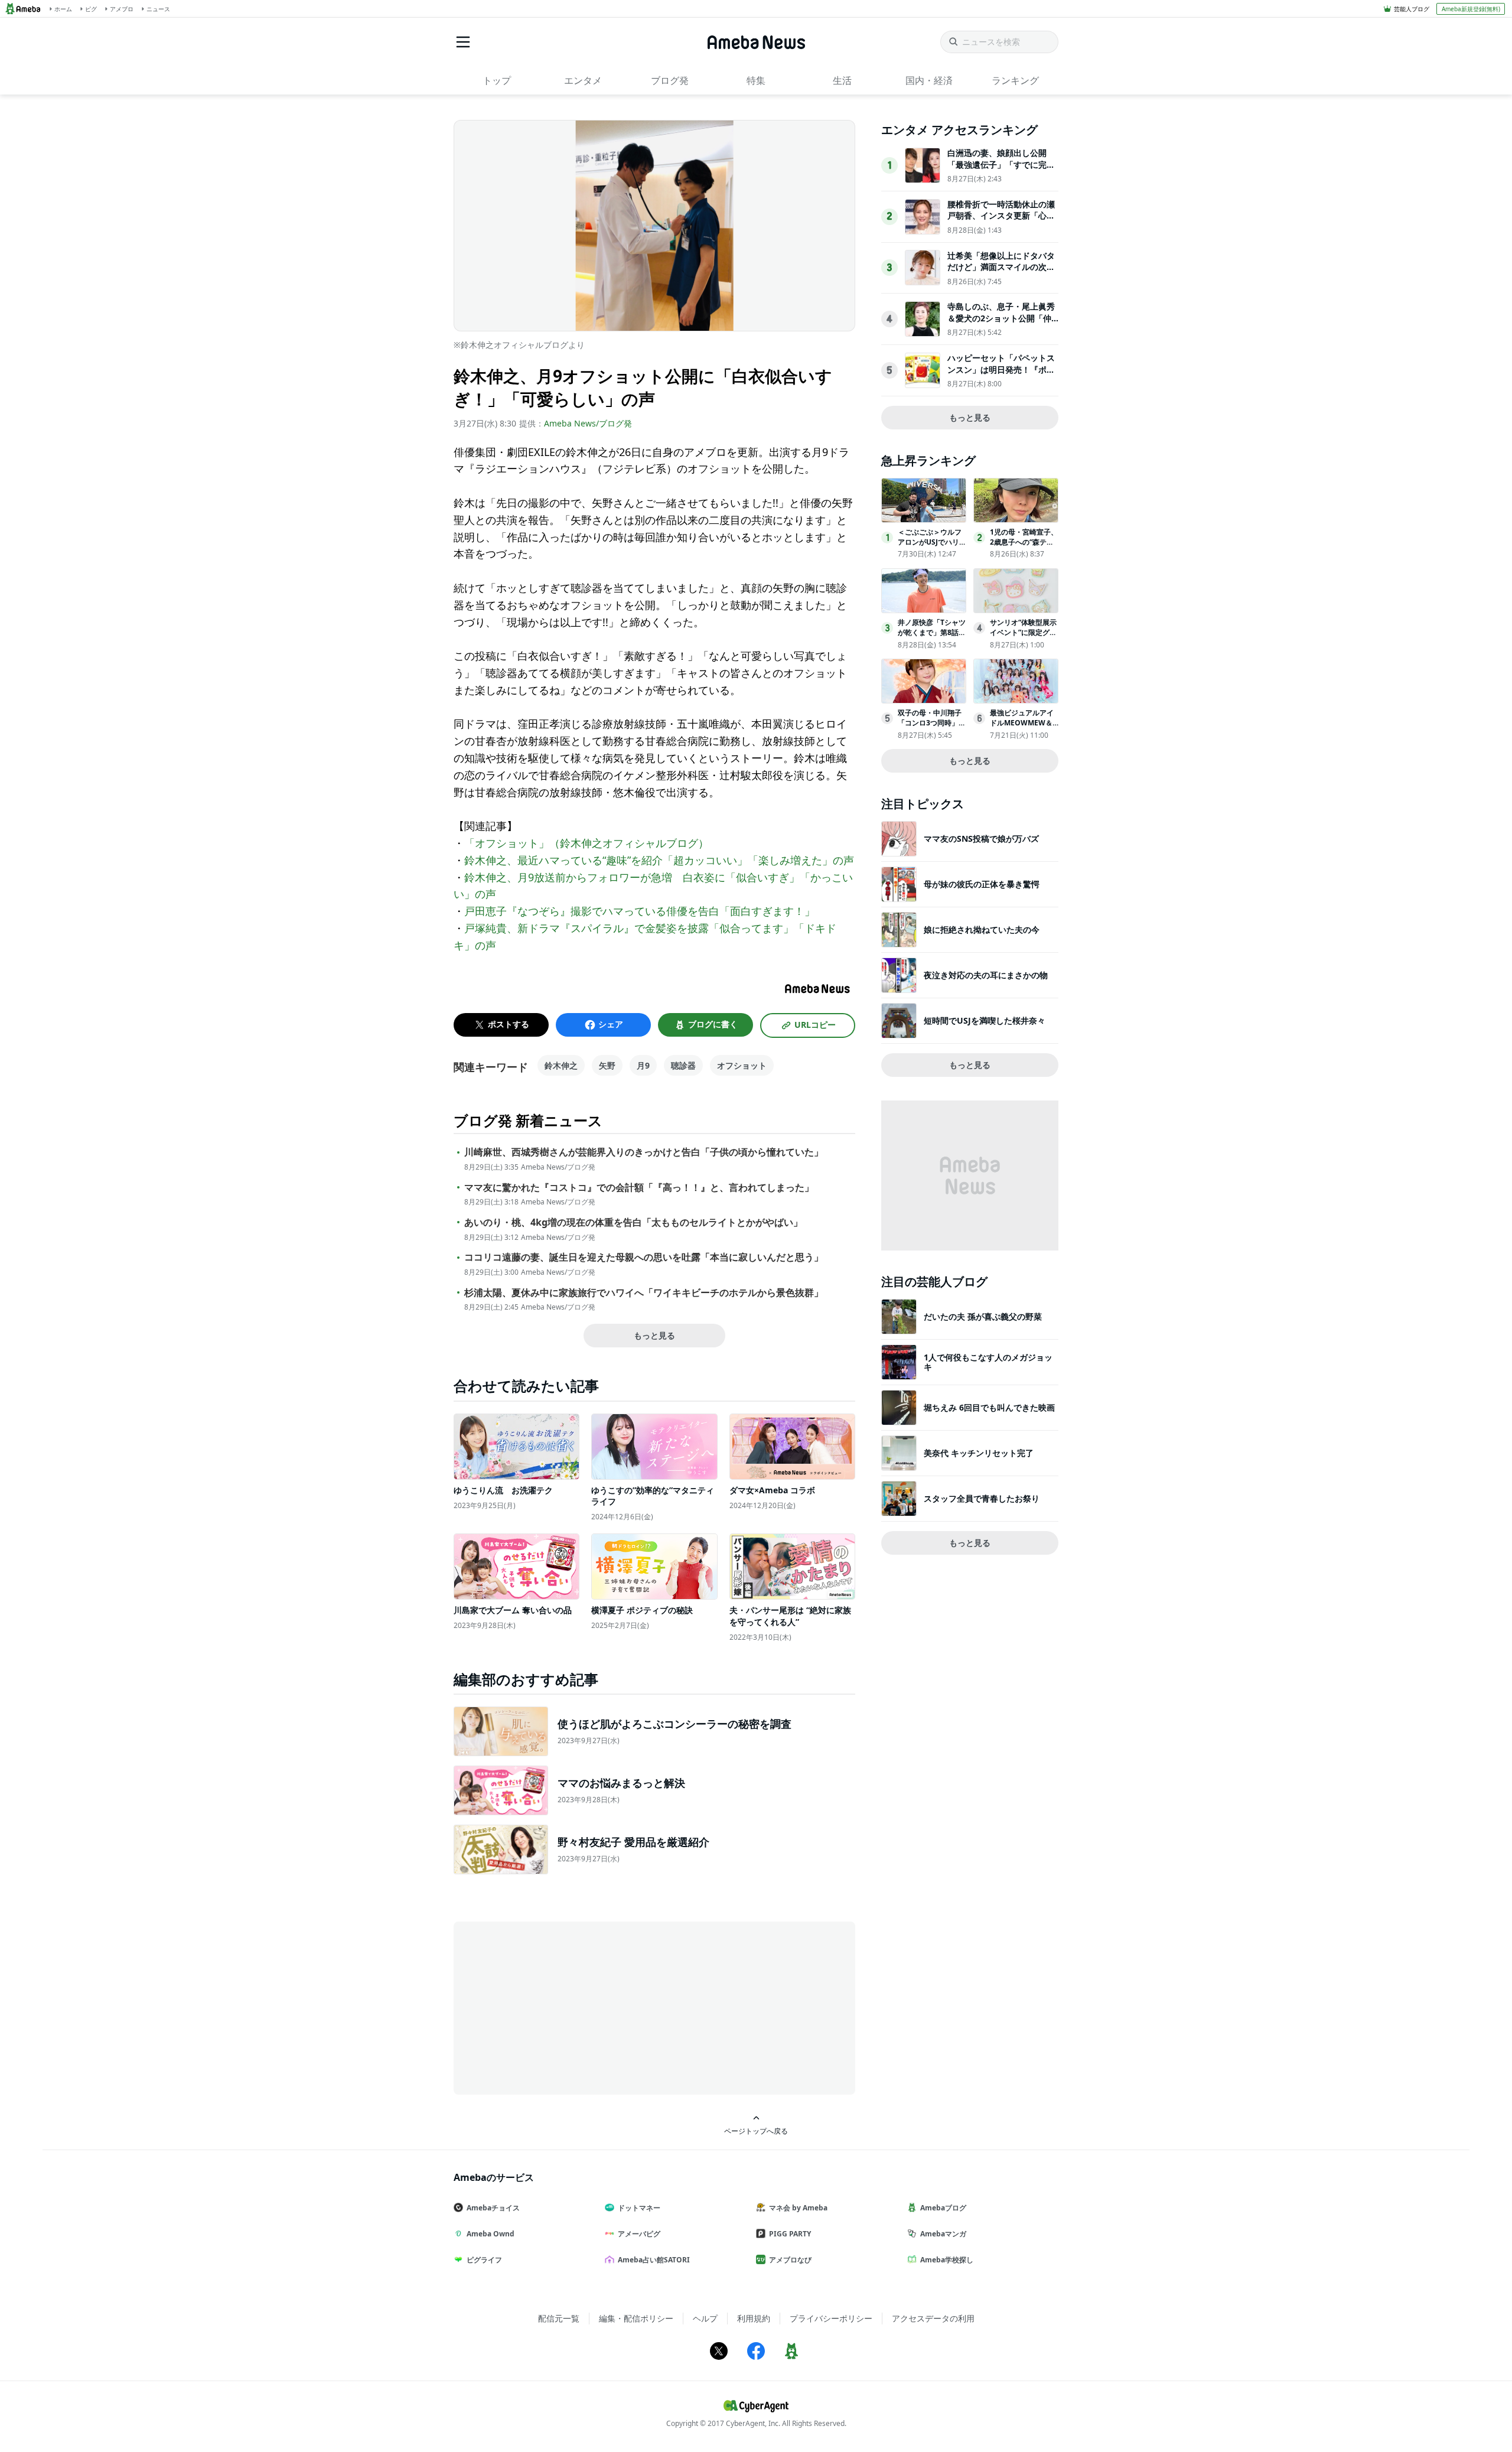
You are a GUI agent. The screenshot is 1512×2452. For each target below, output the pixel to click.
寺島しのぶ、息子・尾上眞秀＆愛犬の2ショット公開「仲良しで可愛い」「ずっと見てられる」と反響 (1001, 324)
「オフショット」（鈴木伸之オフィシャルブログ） (586, 843)
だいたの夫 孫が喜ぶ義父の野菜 (983, 1316)
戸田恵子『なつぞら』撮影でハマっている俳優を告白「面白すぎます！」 (640, 911)
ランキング (1015, 80)
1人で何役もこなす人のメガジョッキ (988, 1362)
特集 (756, 80)
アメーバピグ (639, 2234)
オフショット (742, 1065)
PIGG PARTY (790, 2234)
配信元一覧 (559, 2318)
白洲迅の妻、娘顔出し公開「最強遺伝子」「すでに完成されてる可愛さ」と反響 (1001, 164)
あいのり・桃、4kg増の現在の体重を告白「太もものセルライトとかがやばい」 (633, 1222)
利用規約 (754, 2318)
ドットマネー (639, 2208)
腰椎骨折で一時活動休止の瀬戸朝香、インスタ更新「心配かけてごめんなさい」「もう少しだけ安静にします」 (1001, 222)
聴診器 (683, 1065)
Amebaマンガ (943, 2234)
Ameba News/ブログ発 (588, 423)
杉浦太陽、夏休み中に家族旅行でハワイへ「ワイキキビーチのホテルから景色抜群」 (644, 1293)
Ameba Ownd (491, 2234)
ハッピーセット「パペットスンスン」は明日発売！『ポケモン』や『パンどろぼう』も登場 (1001, 375)
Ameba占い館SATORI (654, 2260)
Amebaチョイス (493, 2208)
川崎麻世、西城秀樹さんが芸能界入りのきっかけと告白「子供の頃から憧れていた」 (644, 1152)
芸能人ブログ (1412, 9)
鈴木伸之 (561, 1065)
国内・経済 (929, 80)
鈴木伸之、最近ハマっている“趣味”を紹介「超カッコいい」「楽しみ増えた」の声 (659, 860)
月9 (643, 1065)
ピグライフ (484, 2260)
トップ (497, 80)
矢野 (607, 1065)
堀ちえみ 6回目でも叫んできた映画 (989, 1407)
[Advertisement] (560, 2007)
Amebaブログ (943, 2208)
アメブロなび (790, 2260)
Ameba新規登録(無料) (1471, 9)
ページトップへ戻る (756, 2131)
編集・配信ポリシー (636, 2318)
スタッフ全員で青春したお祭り (982, 1498)
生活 (842, 80)
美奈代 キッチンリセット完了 (979, 1453)
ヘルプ (705, 2318)
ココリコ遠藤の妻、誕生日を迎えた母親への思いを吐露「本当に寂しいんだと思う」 (644, 1257)
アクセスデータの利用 (933, 2318)
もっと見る (654, 1335)
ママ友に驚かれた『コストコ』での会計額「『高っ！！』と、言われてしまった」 (639, 1188)
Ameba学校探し (947, 2260)
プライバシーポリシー (831, 2318)
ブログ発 (670, 80)
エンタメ (583, 80)
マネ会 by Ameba (798, 2208)
